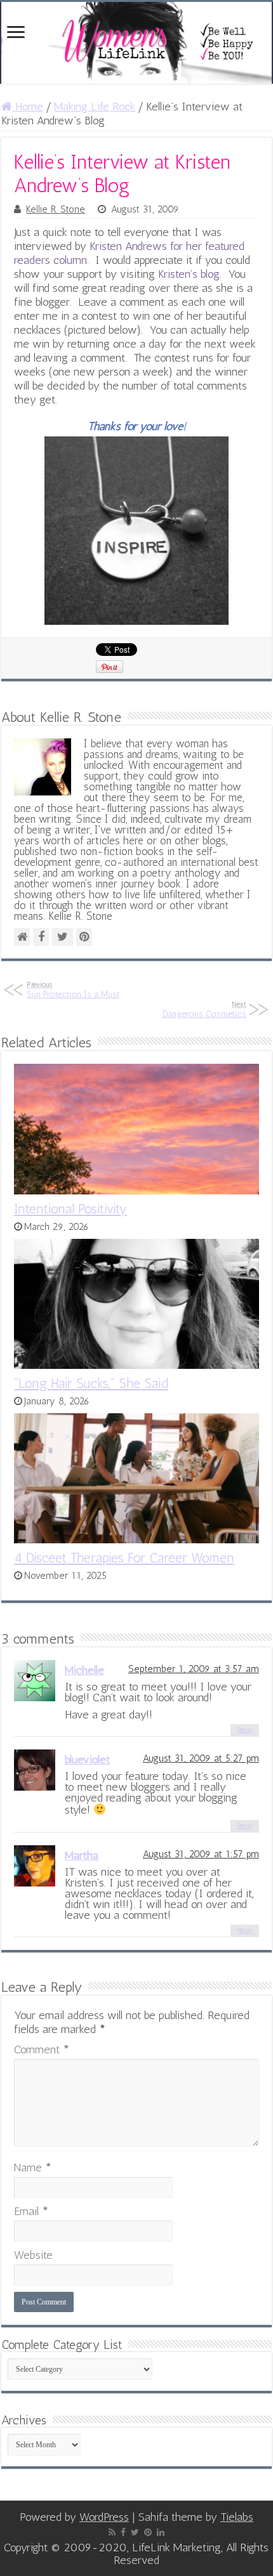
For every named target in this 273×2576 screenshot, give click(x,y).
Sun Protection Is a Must (73, 990)
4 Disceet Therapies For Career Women (124, 1558)
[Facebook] (123, 2532)
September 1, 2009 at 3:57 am (194, 1669)
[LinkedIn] (161, 2532)
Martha (82, 1855)
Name (33, 2167)
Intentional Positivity (70, 1209)
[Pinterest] (148, 2532)
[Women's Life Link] (136, 43)
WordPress (104, 2517)
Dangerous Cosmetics (204, 1010)
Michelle (84, 1670)
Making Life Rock (95, 107)
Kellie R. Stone (56, 209)
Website (33, 2255)
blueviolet (87, 1760)
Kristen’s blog (189, 274)
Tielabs (237, 2517)
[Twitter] (135, 2532)
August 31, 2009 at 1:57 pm (201, 1854)
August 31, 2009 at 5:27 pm (201, 1758)
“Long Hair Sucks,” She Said (91, 1383)
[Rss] (112, 2532)
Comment (42, 2050)
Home (28, 107)
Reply (245, 1730)
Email (31, 2211)
